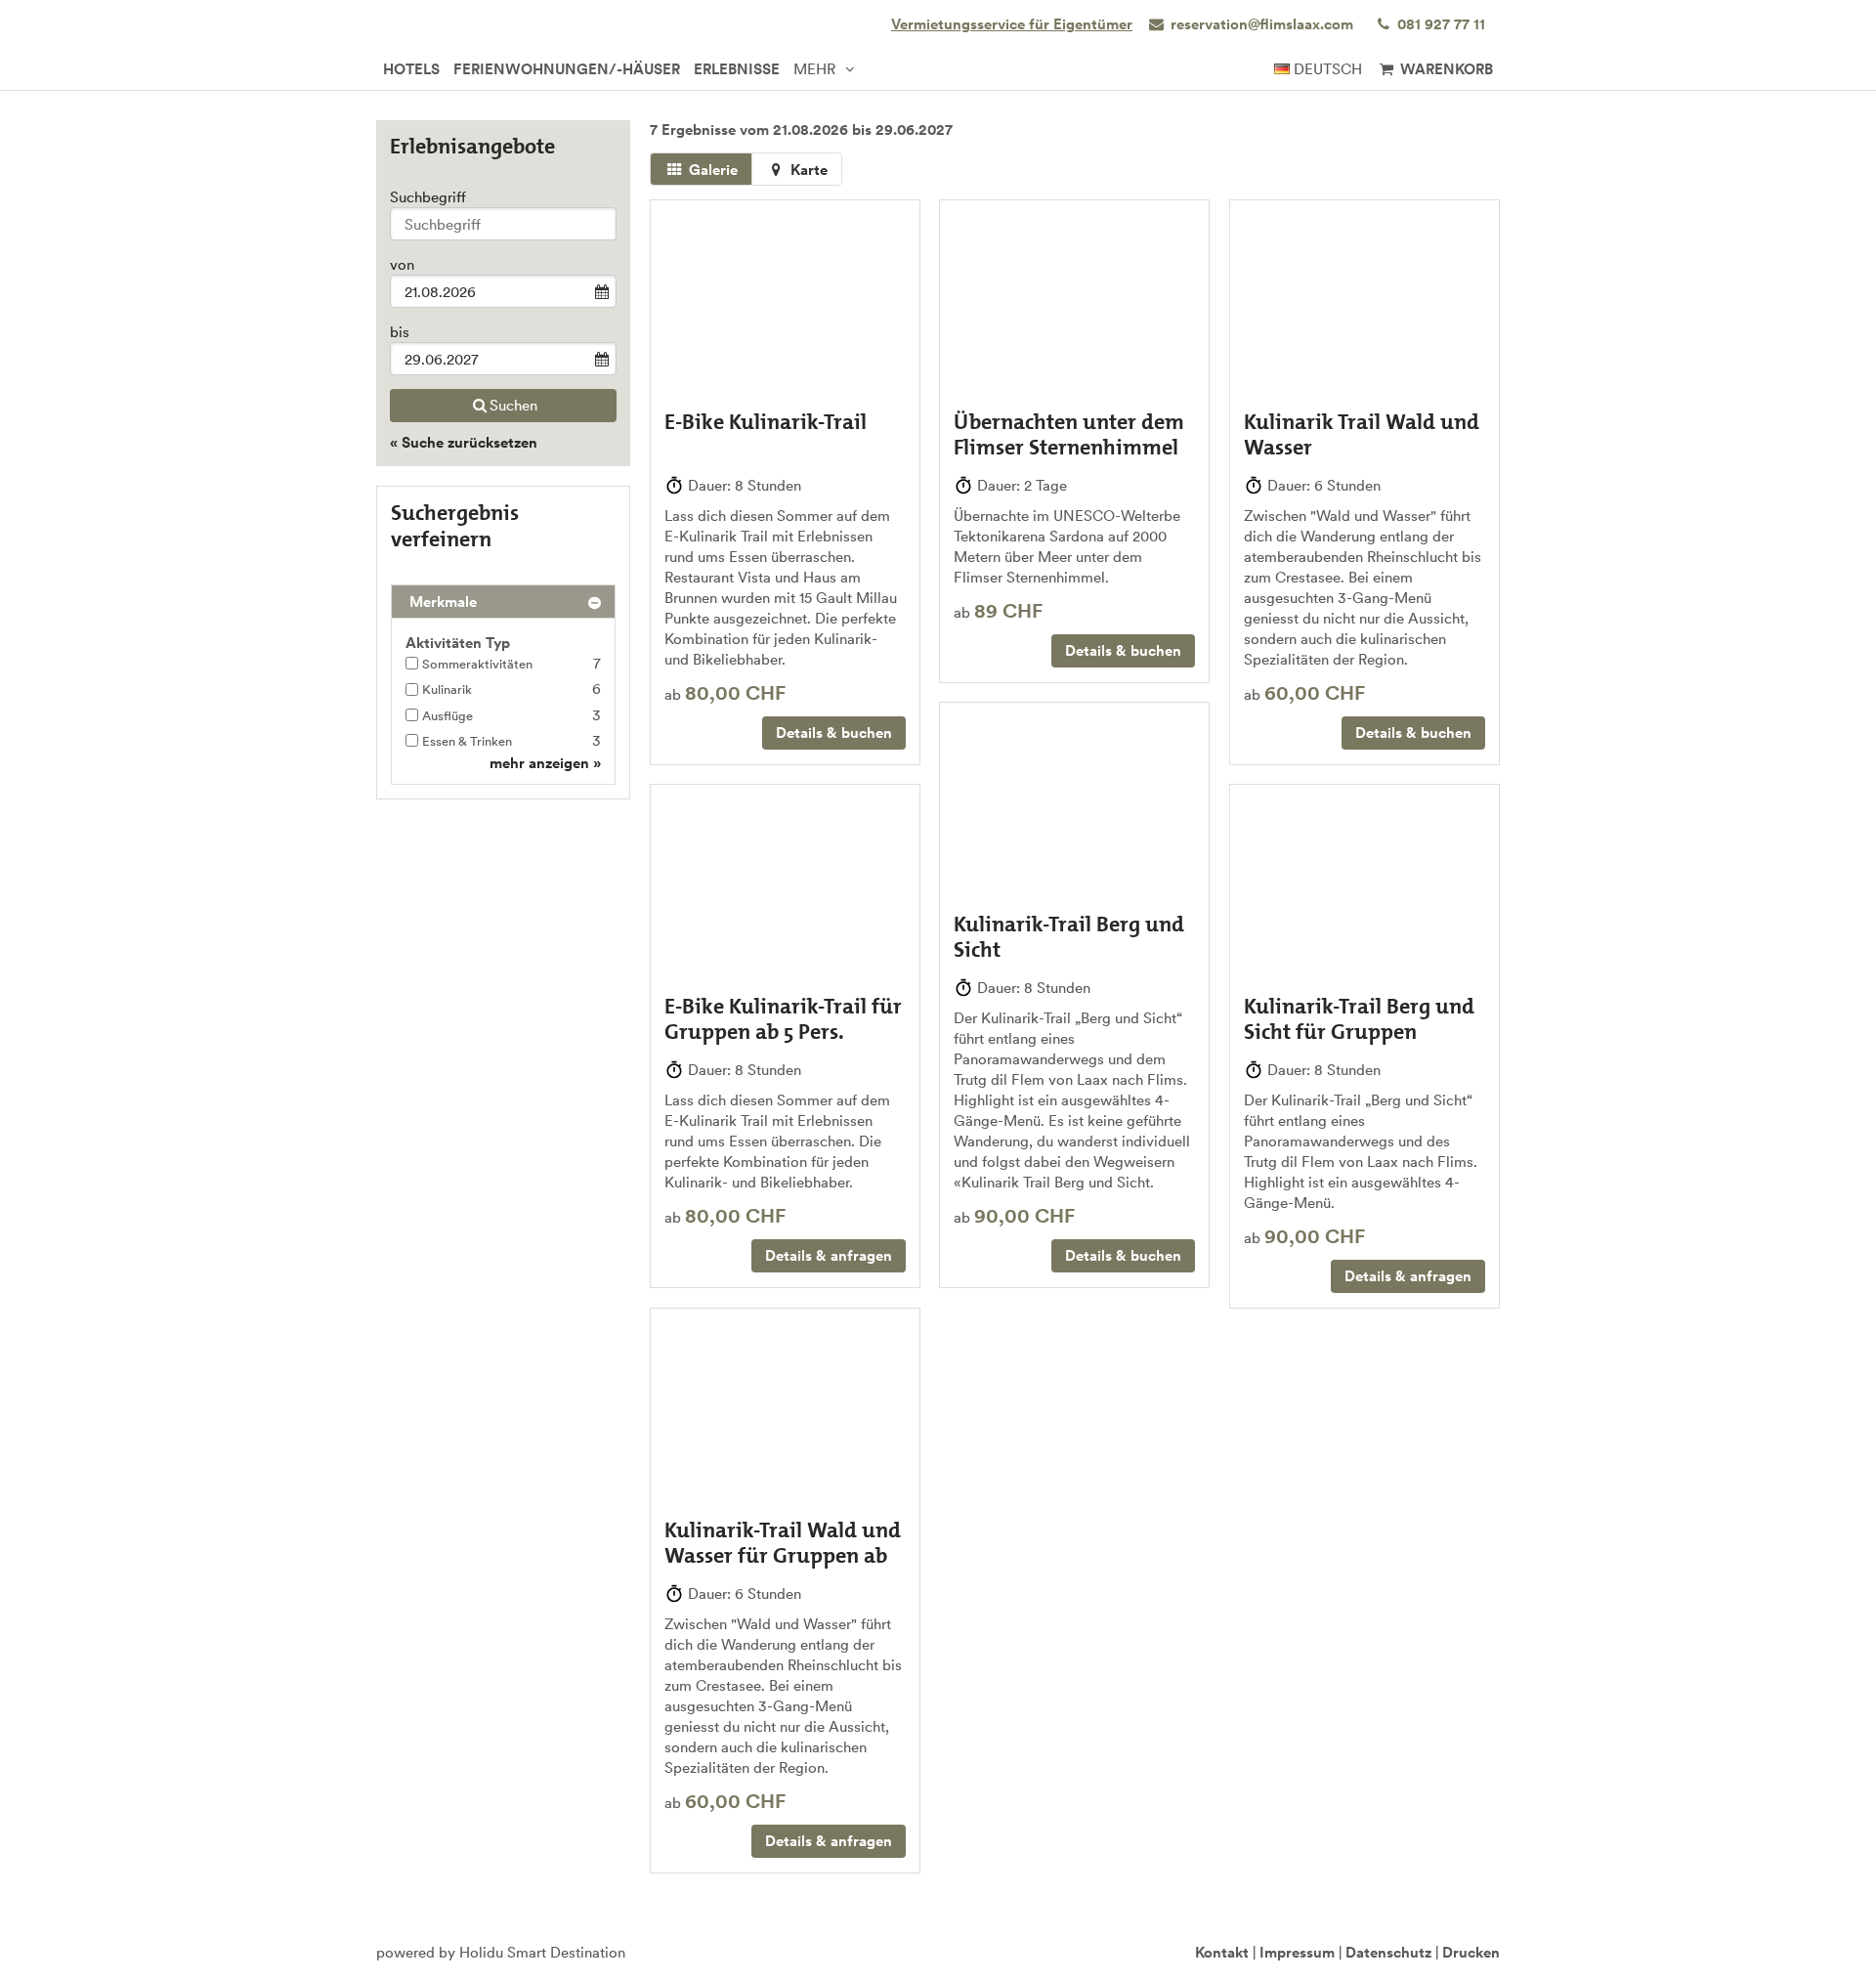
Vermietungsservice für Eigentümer (1012, 24)
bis (400, 332)
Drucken (1471, 1952)
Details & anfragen (829, 1255)
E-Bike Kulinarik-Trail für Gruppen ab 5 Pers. (783, 1019)
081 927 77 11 (1439, 24)
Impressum (1297, 1952)
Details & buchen (834, 732)
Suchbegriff (428, 197)
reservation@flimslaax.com (1262, 24)
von (402, 264)
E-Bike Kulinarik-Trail (766, 422)
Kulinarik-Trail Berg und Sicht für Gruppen (1359, 1019)
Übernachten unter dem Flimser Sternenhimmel (1069, 434)
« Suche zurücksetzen (464, 442)
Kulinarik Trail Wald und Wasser (1362, 434)
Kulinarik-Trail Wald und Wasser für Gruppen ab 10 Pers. (783, 1556)
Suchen (513, 405)
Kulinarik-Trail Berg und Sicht (1069, 937)
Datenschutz (1388, 1952)
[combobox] (503, 224)
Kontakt (1222, 1952)
